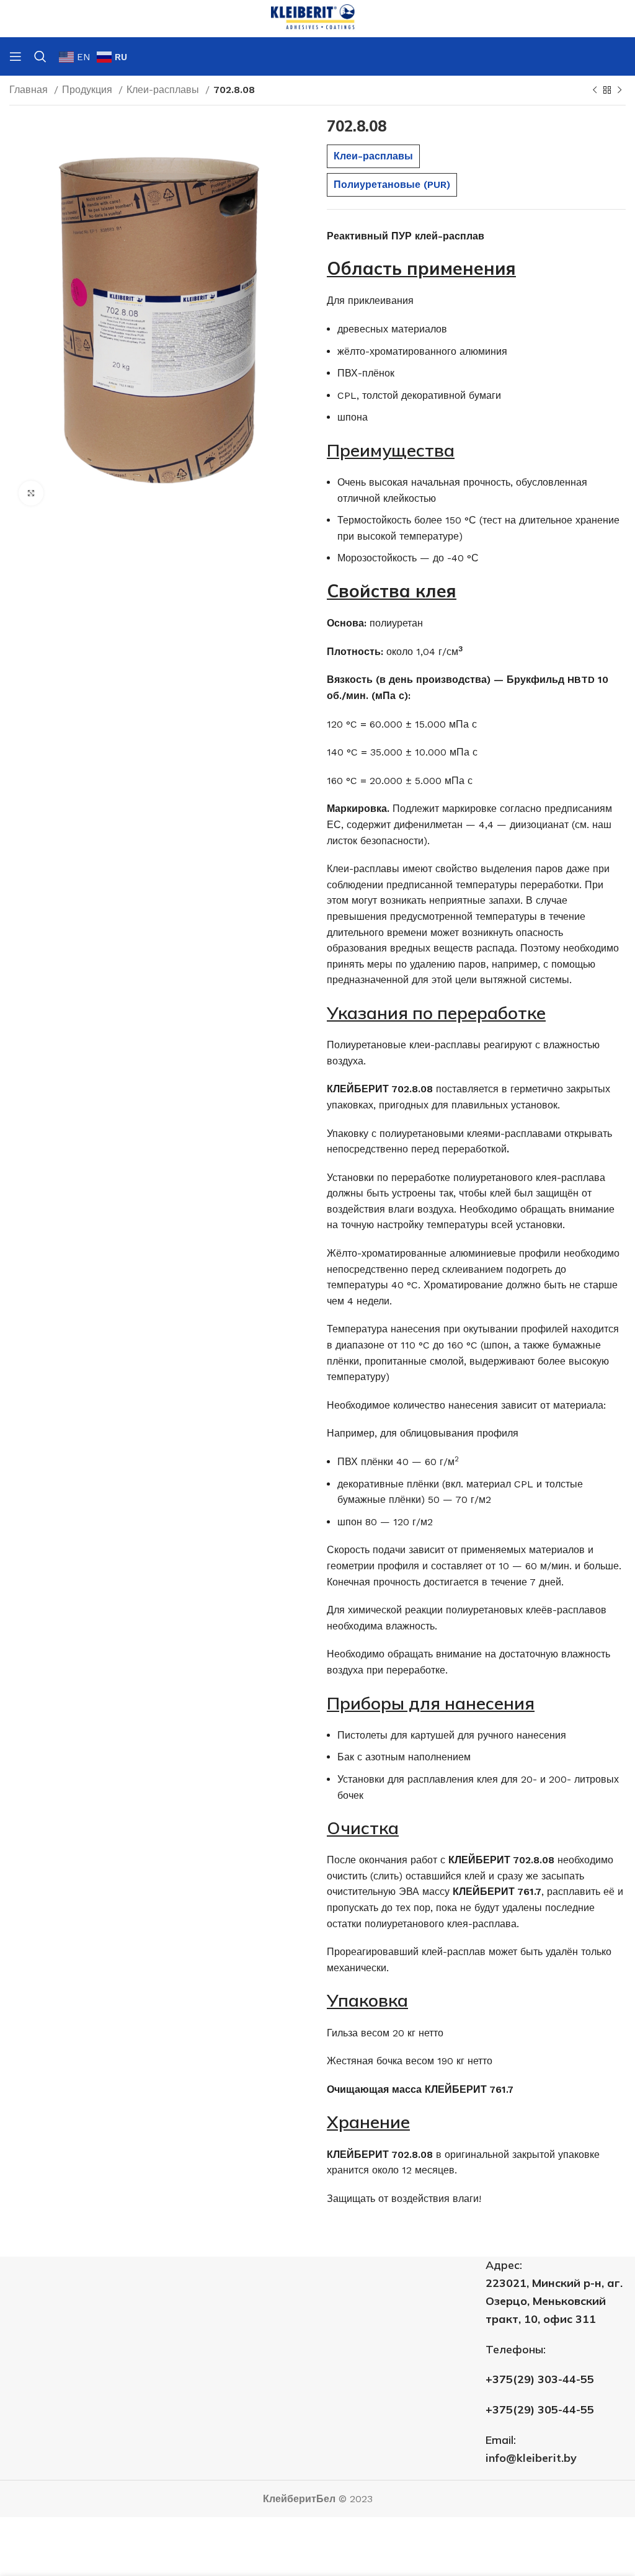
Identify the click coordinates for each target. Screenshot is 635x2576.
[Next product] (619, 91)
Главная (30, 90)
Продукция (89, 90)
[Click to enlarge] (31, 493)
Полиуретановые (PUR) (392, 185)
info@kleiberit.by (531, 2458)
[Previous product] (595, 91)
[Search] (40, 56)
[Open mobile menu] (16, 56)
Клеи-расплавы (164, 90)
